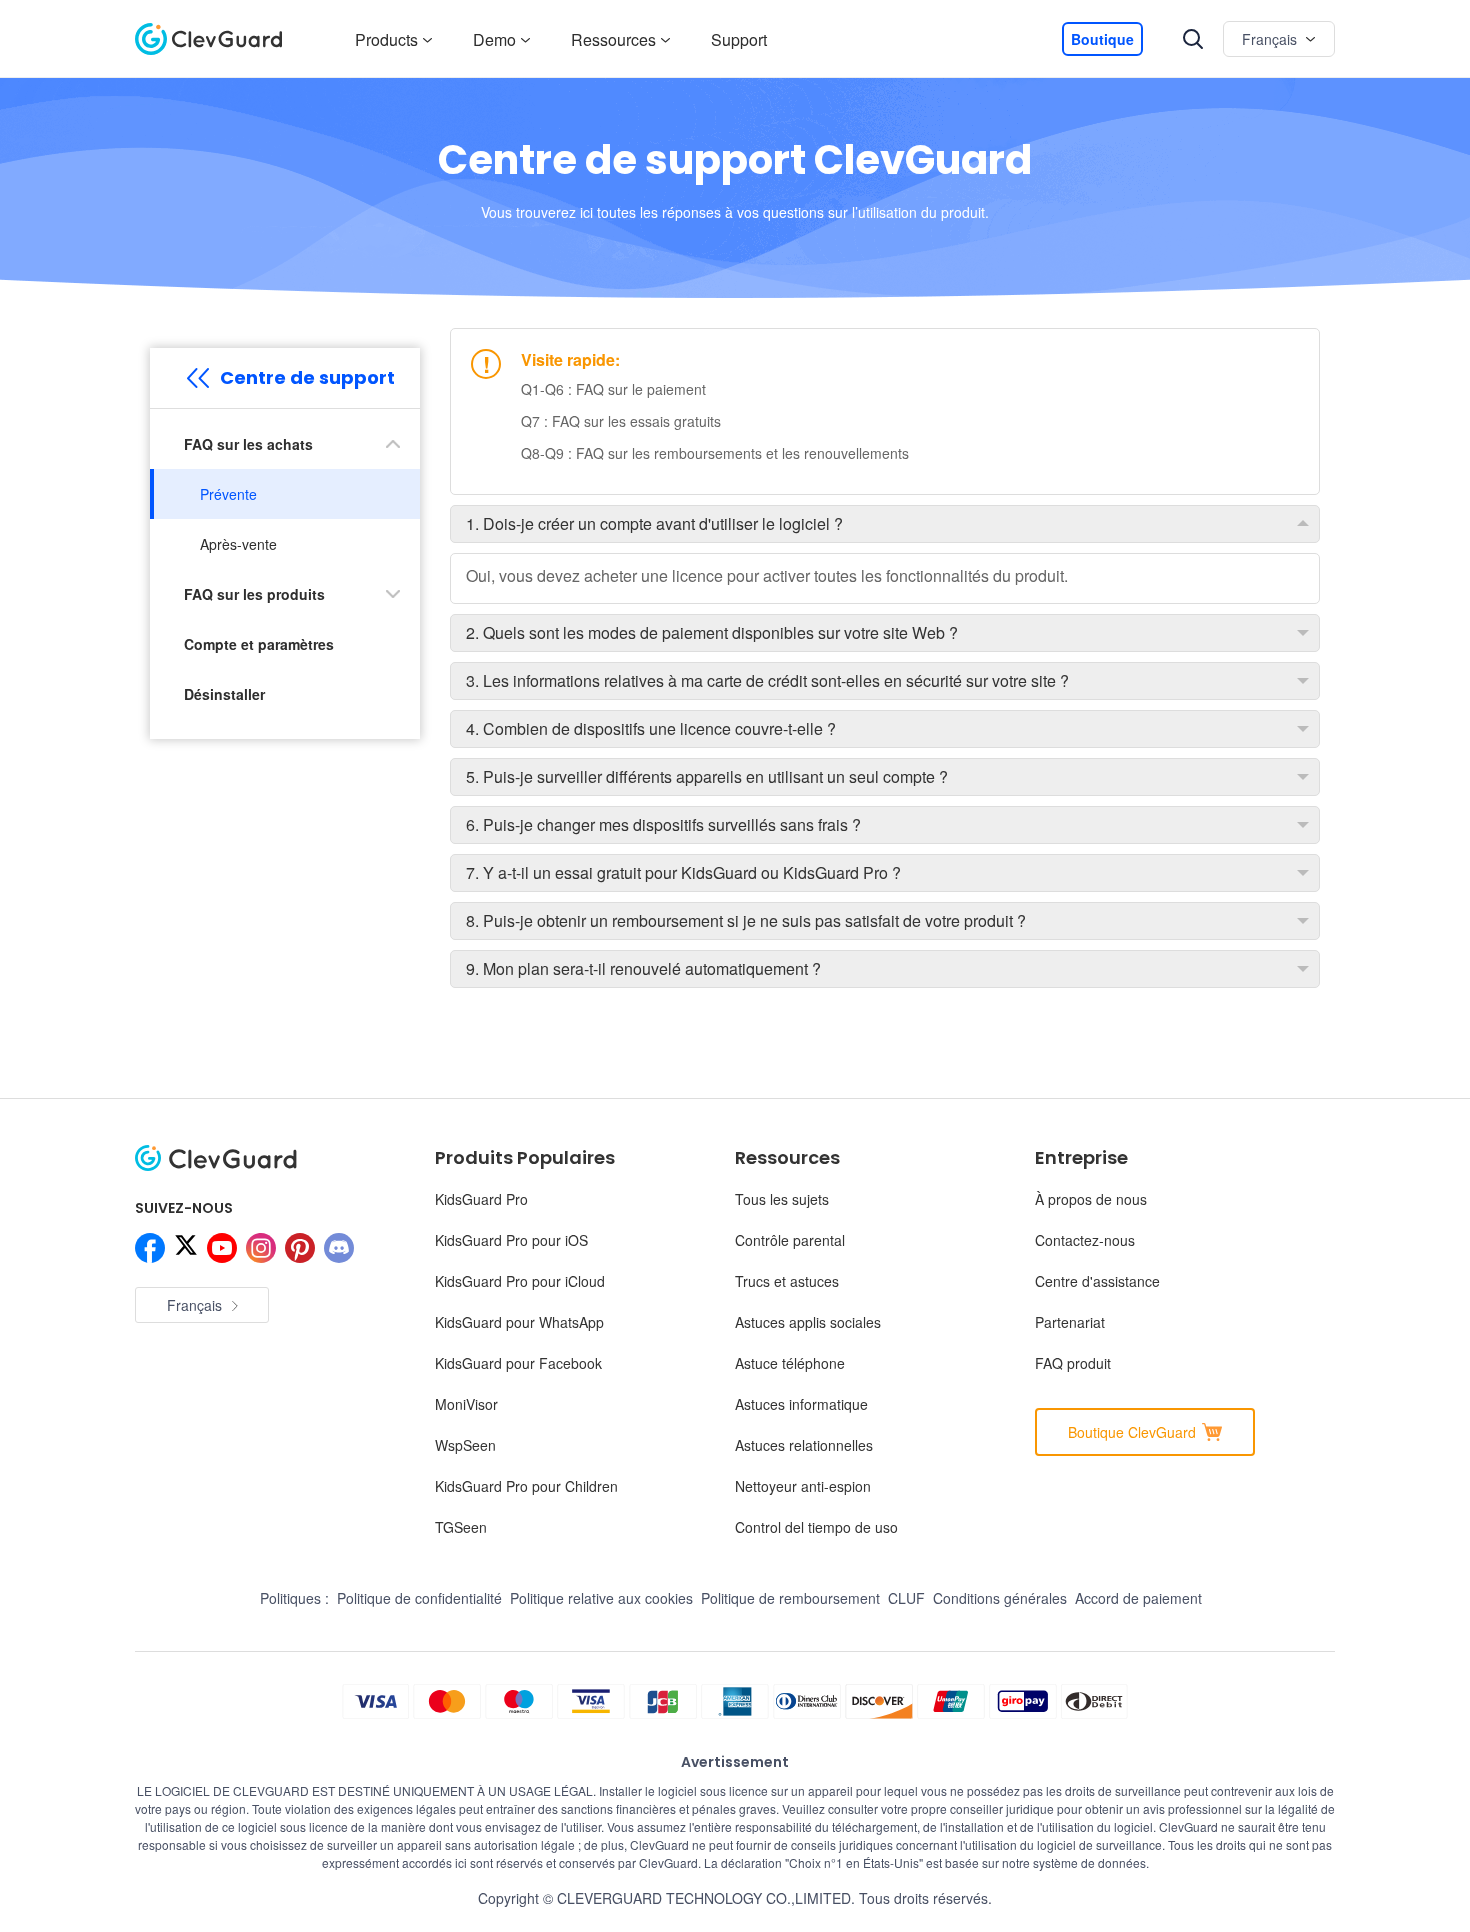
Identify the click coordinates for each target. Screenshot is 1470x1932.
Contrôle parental (790, 1240)
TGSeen (461, 1527)
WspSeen (465, 1445)
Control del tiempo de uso (816, 1527)
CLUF (906, 1598)
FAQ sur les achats (248, 444)
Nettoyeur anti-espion (803, 1486)
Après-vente (238, 544)
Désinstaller (224, 694)
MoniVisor (466, 1404)
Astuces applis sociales (808, 1322)
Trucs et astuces (787, 1281)
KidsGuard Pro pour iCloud (520, 1281)
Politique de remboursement (790, 1598)
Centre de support (307, 377)
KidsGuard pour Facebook (518, 1363)
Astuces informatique (801, 1404)
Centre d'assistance (1097, 1281)
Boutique (1102, 39)
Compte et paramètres (259, 644)
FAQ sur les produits (254, 594)
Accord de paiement (1138, 1598)
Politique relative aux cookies (601, 1598)
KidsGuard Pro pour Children (526, 1486)
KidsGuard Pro (481, 1199)
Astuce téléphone (790, 1363)
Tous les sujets (782, 1199)
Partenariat (1070, 1322)
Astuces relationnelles (804, 1445)
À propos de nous (1091, 1199)
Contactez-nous (1085, 1240)
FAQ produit (1073, 1363)
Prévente (228, 494)
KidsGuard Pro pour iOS (511, 1240)
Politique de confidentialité (419, 1598)
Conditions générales (1000, 1598)
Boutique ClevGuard (1132, 1432)
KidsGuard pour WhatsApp (519, 1322)
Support (739, 39)
